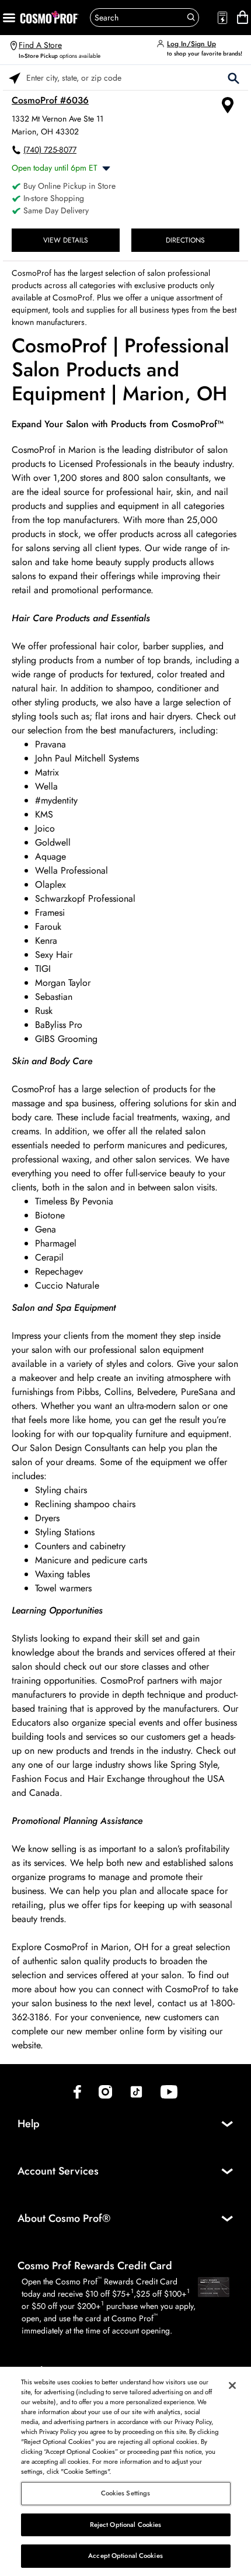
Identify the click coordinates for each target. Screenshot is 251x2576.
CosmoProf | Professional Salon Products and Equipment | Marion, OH (120, 370)
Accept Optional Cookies (125, 2556)
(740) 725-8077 (50, 150)
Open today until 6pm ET (55, 168)
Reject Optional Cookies (126, 2525)
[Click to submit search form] (233, 77)
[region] (125, 2471)
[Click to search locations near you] (15, 77)
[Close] (232, 2385)
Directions (185, 240)
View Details (66, 240)
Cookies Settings (126, 2493)
